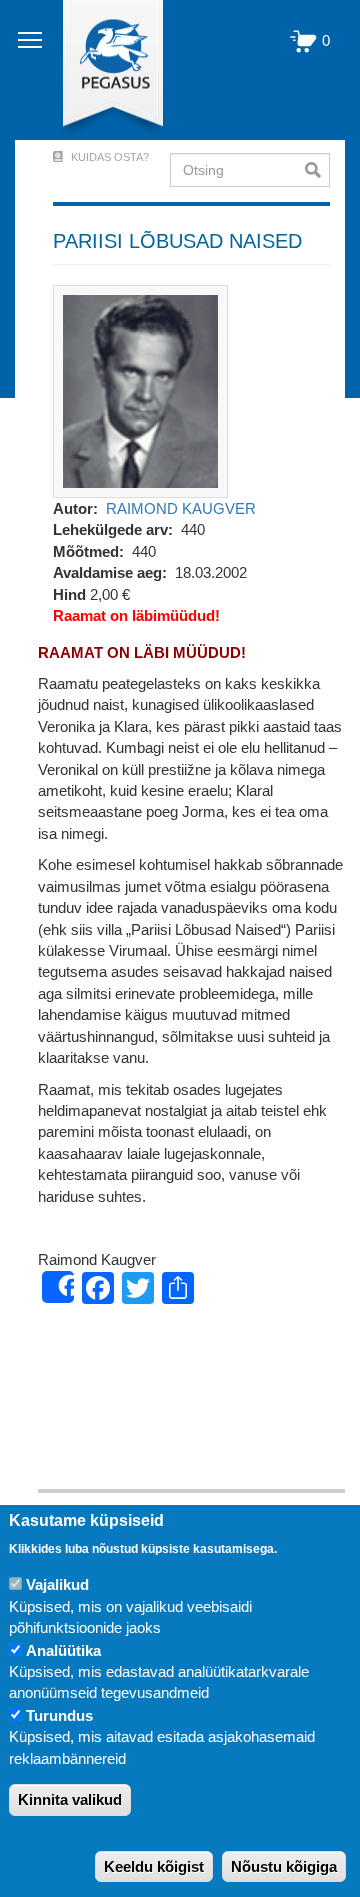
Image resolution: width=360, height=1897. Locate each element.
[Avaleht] (101, 70)
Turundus (59, 1715)
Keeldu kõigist (154, 1866)
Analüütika (63, 1650)
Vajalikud (57, 1584)
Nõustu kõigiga (284, 1866)
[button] (140, 389)
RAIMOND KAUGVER (181, 508)
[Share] (58, 1287)
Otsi (317, 170)
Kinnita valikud (70, 1799)
